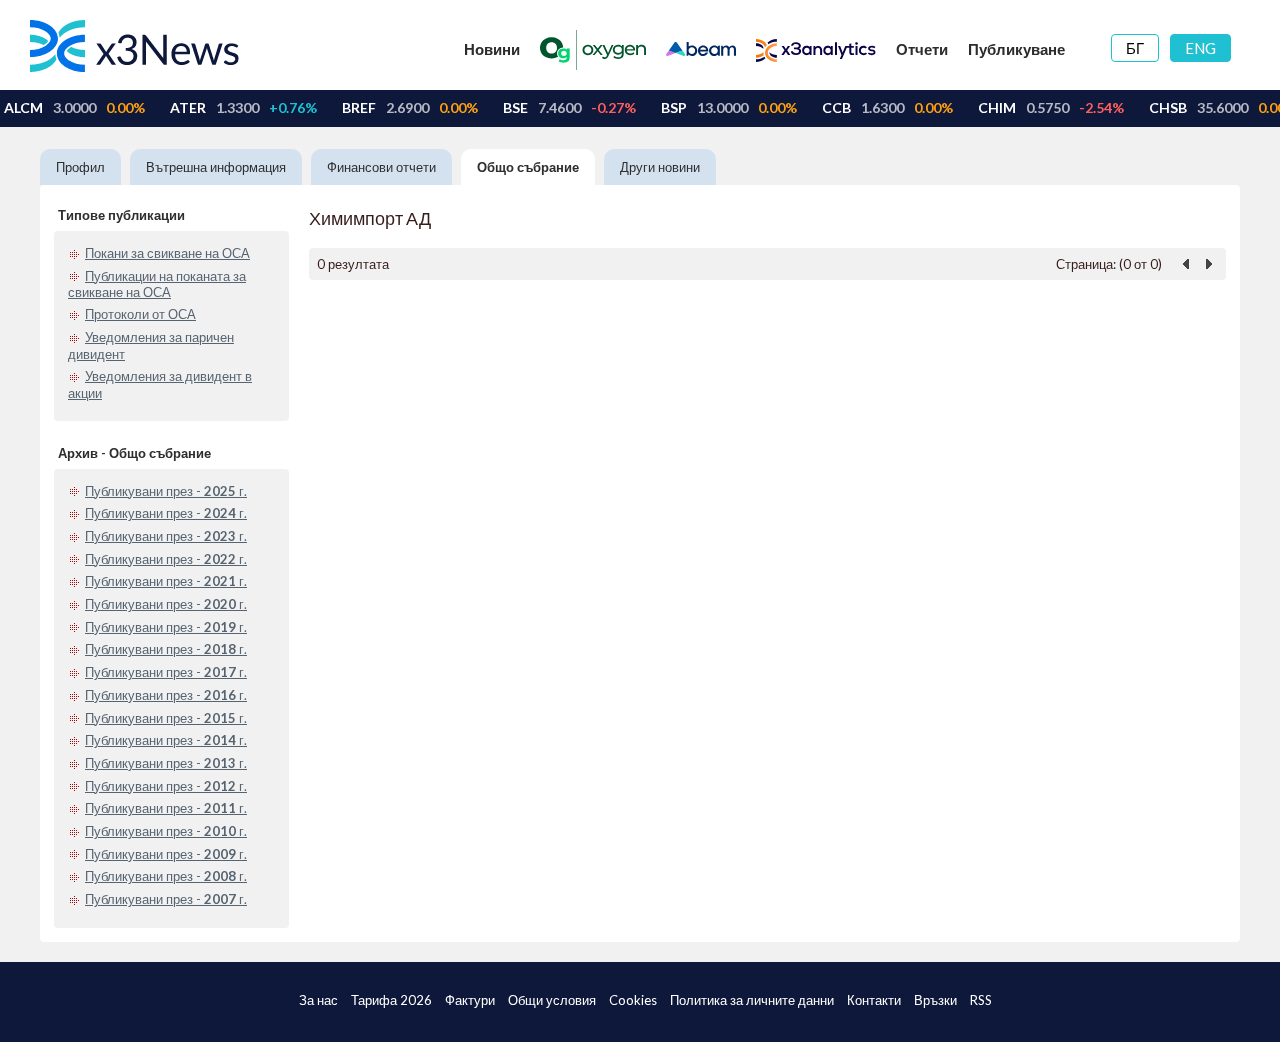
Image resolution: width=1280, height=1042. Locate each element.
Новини (492, 49)
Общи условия (552, 1000)
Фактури (470, 1000)
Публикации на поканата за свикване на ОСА (157, 284)
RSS (981, 1000)
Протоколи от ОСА (140, 314)
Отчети (922, 49)
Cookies (633, 1000)
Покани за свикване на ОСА (167, 253)
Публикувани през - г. (166, 491)
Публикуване (1016, 49)
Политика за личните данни (752, 1000)
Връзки (935, 1000)
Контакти (874, 1000)
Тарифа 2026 (391, 1000)
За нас (318, 1000)
